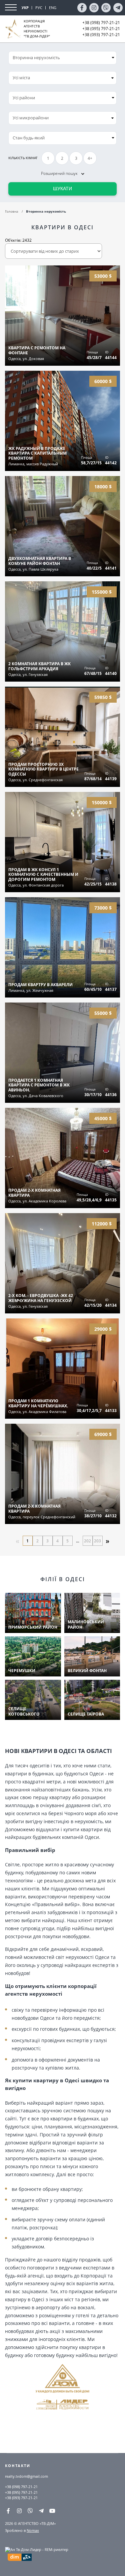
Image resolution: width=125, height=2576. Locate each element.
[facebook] (82, 8)
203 (97, 1541)
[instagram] (94, 8)
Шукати (62, 189)
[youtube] (52, 2511)
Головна (12, 211)
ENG (53, 8)
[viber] (106, 8)
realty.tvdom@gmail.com (26, 2476)
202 (87, 1541)
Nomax (33, 2530)
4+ (90, 158)
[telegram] (118, 8)
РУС (39, 8)
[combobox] (62, 78)
